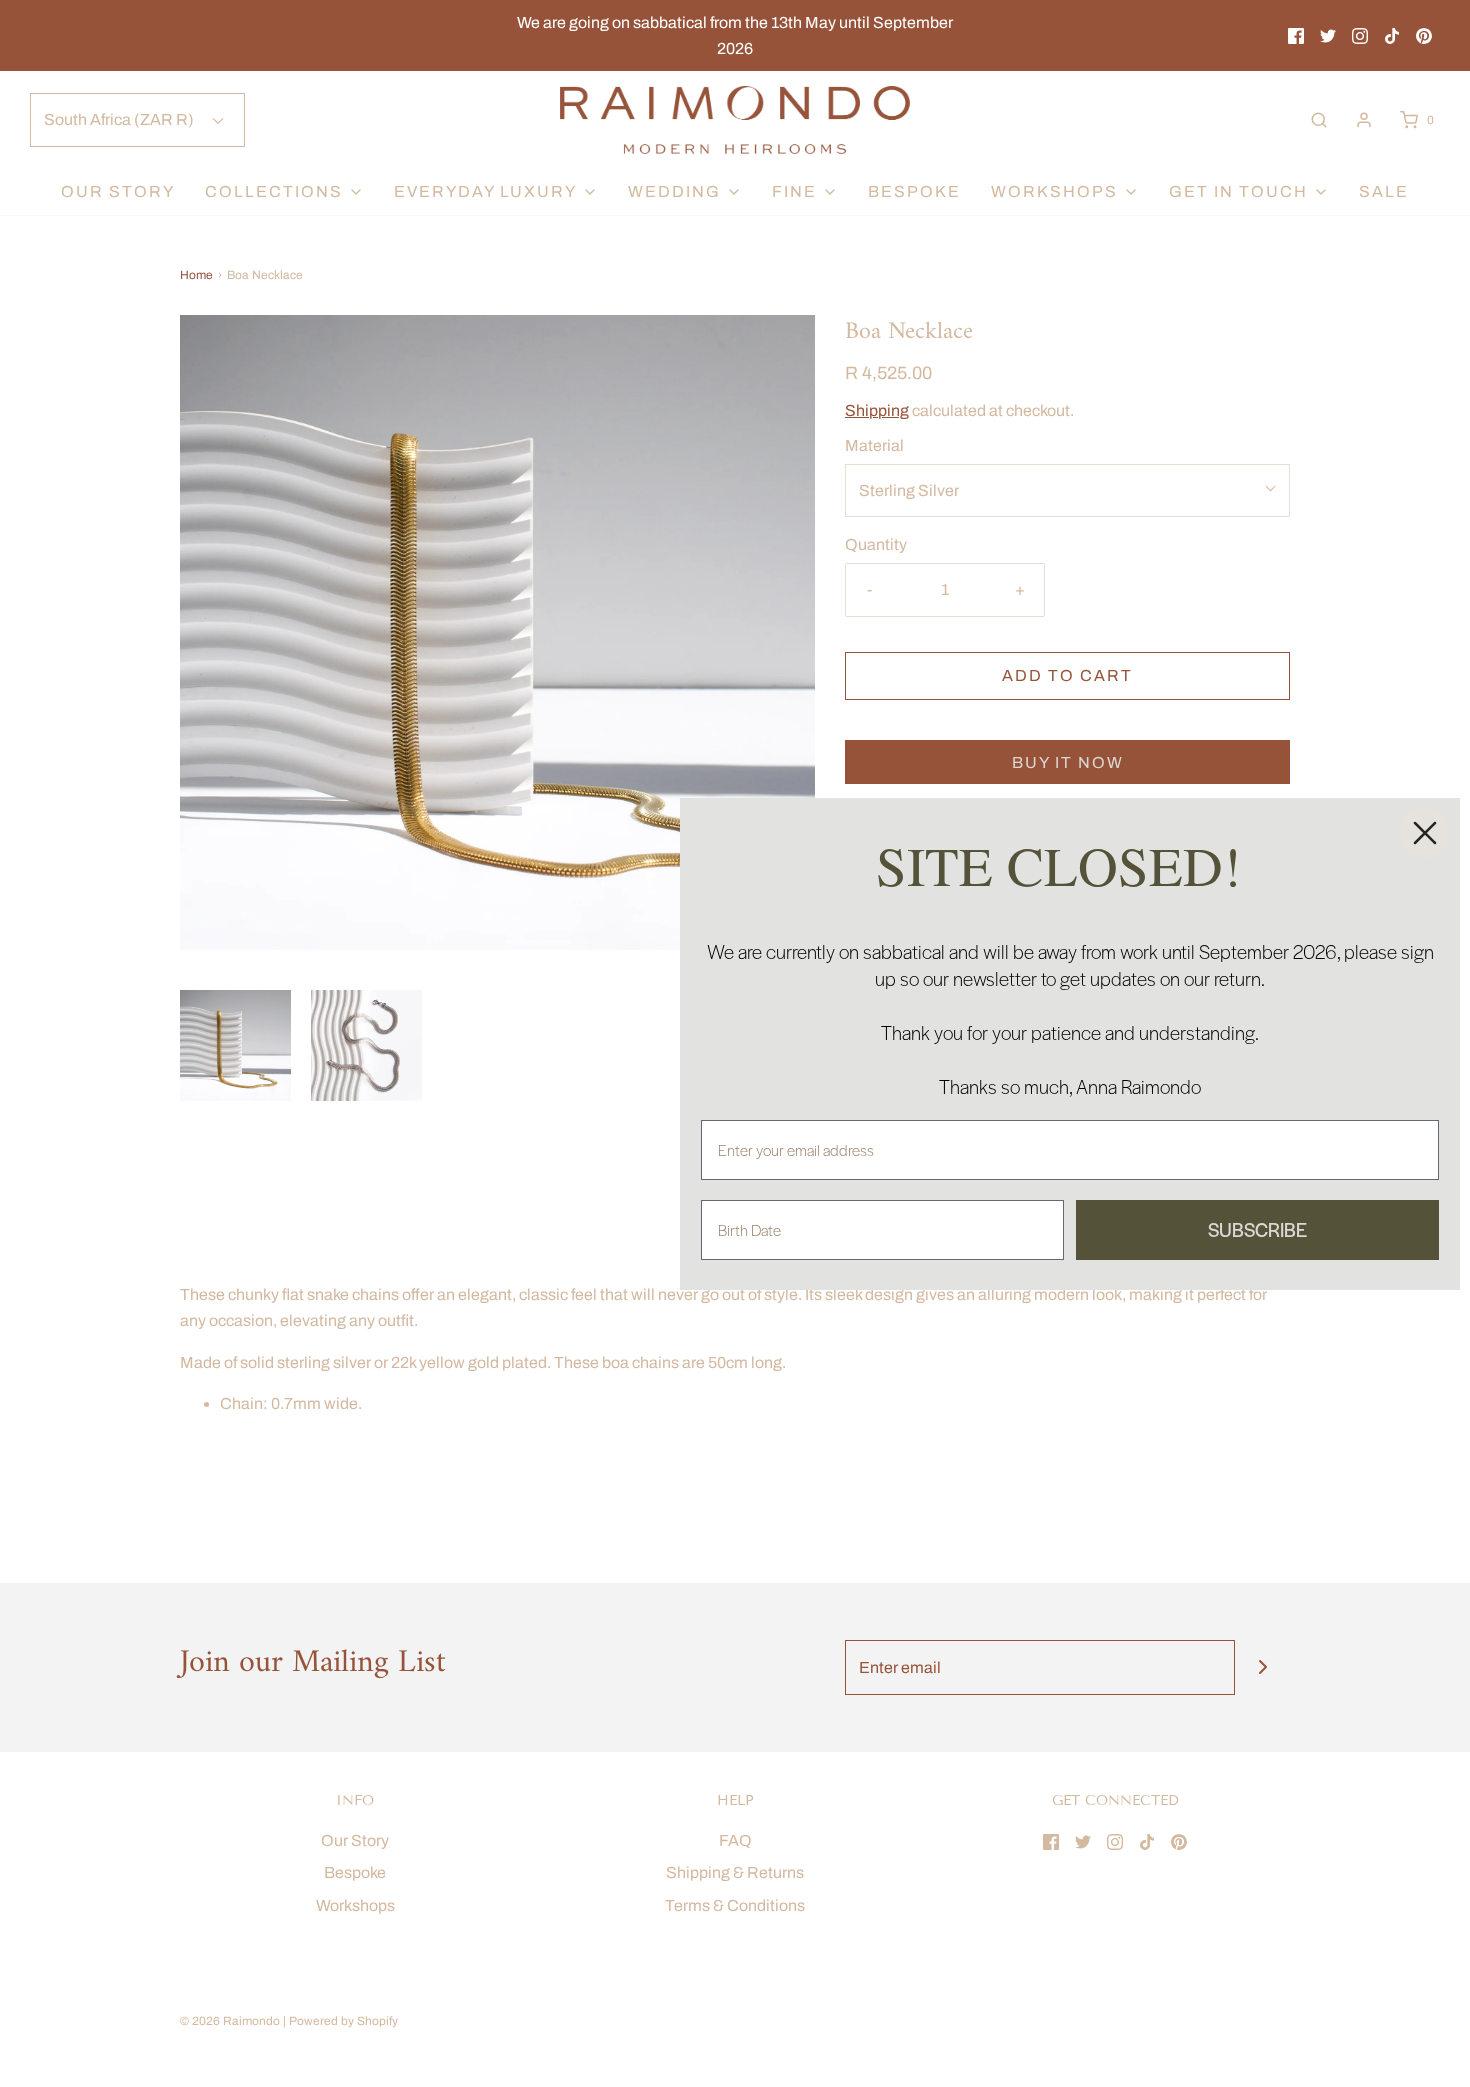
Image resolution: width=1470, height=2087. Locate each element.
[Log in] (1364, 120)
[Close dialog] (1425, 833)
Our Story (355, 1840)
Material (874, 445)
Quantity (876, 544)
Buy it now (1068, 762)
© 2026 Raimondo (230, 2021)
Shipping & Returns (735, 1872)
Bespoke (914, 191)
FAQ (735, 1840)
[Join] (1262, 1667)
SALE (1384, 191)
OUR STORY (118, 191)
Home (196, 275)
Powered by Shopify (343, 2021)
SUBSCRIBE (1257, 1229)
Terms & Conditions (735, 1905)
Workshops (355, 1905)
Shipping (877, 410)
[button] (235, 1045)
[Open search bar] (1319, 120)
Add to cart (1067, 675)
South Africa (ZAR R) (120, 119)
